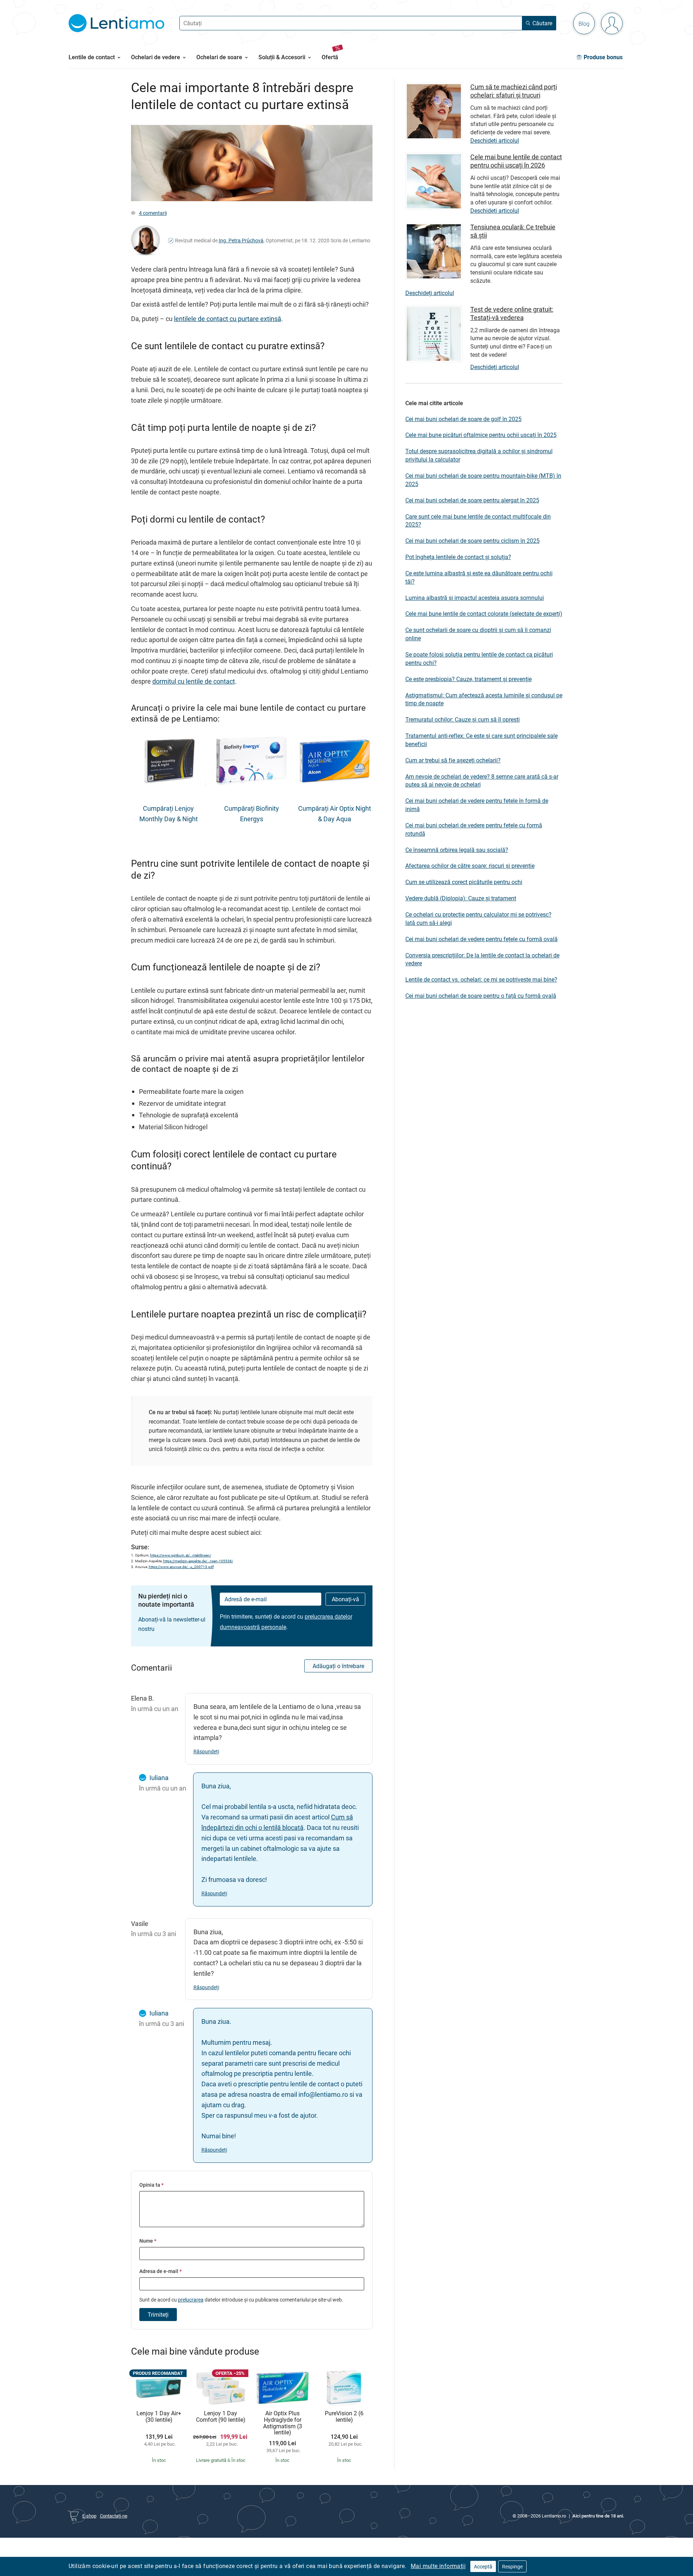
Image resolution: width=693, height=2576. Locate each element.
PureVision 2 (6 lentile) (344, 2417)
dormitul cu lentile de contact (194, 681)
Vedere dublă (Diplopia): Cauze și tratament (461, 898)
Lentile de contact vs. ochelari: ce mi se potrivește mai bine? (481, 979)
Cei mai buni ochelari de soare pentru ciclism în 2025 (472, 541)
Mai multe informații (438, 2566)
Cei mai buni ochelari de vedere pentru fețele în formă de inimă (477, 805)
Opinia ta (151, 2185)
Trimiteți (158, 2315)
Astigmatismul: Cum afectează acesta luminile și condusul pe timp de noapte (484, 699)
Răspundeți (206, 1751)
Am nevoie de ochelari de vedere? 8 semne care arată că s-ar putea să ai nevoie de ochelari (482, 781)
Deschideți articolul (495, 140)
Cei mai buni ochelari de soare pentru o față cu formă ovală (481, 996)
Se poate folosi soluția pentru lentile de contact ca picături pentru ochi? (479, 659)
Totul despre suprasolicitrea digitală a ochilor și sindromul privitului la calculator (479, 455)
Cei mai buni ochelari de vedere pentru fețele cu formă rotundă (474, 829)
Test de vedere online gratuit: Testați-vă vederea (512, 313)
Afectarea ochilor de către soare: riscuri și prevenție (470, 866)
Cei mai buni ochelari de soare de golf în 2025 (463, 419)
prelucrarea (191, 2300)
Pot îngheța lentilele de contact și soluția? (458, 557)
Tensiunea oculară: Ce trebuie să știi (513, 231)
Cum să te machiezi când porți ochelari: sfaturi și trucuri (514, 91)
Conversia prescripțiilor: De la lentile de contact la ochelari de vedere (482, 959)
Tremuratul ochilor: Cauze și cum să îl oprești (463, 719)
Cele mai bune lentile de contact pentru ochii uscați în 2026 (516, 161)
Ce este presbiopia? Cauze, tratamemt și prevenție (468, 679)
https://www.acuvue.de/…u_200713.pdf (181, 1567)
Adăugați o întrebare (338, 1666)
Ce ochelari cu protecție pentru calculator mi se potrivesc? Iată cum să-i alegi (478, 919)
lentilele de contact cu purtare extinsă (228, 319)
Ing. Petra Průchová (241, 240)
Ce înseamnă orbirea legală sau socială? (457, 850)
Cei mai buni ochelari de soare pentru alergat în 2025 (472, 500)
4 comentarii (153, 213)
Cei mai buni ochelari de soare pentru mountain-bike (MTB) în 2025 (483, 480)
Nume (148, 2241)
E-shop (89, 2516)
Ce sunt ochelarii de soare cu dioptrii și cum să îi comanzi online (478, 634)
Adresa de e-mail (160, 2271)
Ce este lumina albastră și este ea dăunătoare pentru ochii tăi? (479, 577)
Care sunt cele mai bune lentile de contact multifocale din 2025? (478, 521)
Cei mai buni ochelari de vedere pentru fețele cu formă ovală (481, 939)
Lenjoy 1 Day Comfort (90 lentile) (221, 2417)
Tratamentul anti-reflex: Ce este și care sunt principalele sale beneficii (481, 740)
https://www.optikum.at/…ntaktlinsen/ (181, 1555)
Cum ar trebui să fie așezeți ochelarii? (453, 760)
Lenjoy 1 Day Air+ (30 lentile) (159, 2417)
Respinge (512, 2566)
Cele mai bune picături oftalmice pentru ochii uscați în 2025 (481, 435)
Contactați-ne (114, 2516)
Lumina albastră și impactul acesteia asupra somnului (475, 598)
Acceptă (483, 2566)
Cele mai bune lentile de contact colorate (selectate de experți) (484, 614)
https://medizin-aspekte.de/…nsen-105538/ (198, 1561)
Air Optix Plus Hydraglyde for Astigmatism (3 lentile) (283, 2423)
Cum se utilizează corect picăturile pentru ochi (464, 882)
